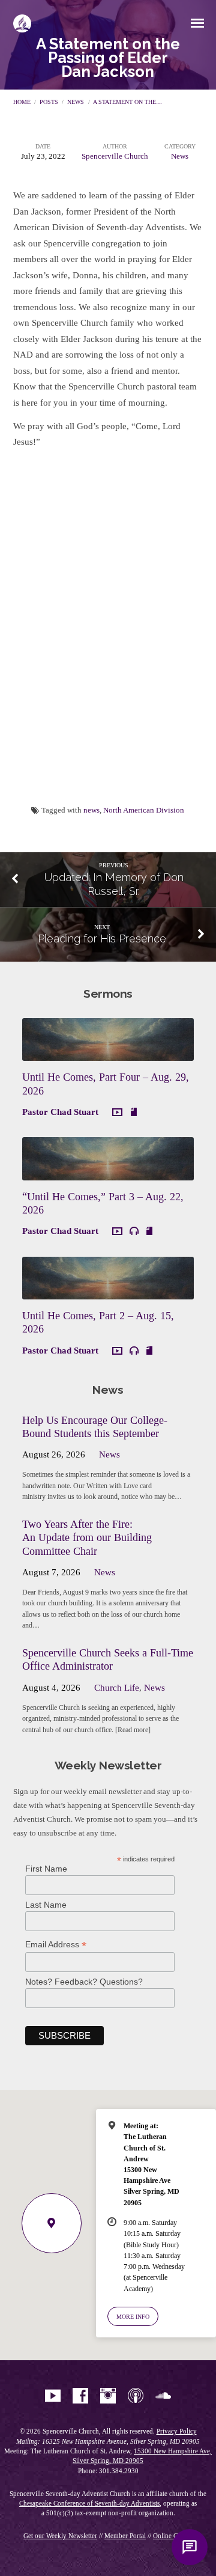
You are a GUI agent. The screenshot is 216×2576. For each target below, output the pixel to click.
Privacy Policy (177, 2431)
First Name (46, 1869)
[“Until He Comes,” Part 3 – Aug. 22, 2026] (108, 1173)
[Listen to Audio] (134, 1231)
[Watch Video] (117, 1113)
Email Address (56, 1945)
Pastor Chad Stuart (60, 1112)
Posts (49, 102)
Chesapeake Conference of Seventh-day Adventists (89, 2503)
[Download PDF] (134, 1112)
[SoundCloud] (163, 2396)
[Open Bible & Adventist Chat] (190, 2547)
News (76, 102)
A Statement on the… (127, 102)
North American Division (144, 810)
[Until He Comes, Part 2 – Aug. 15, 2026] (108, 1292)
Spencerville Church (115, 156)
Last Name (46, 1905)
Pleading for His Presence (102, 939)
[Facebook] (80, 2396)
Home (22, 102)
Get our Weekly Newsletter (60, 2536)
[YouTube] (53, 2396)
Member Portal (125, 2536)
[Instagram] (108, 2396)
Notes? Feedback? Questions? (84, 1982)
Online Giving (173, 2536)
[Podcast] (136, 2396)
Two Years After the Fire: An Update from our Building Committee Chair (87, 1537)
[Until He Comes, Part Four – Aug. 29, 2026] (108, 1054)
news (91, 810)
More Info (133, 2317)
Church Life (117, 1688)
